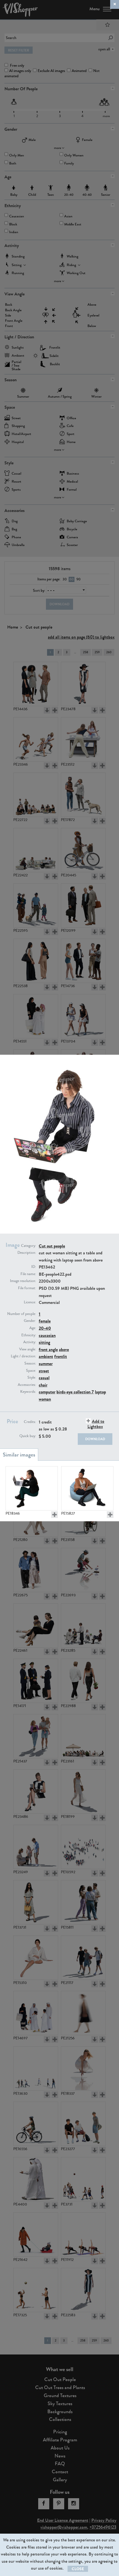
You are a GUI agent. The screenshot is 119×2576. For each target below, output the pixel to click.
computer (47, 1392)
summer (46, 1364)
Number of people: (22, 1314)
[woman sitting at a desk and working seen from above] (32, 1488)
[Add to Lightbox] (55, 1515)
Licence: (30, 1302)
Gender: (30, 1321)
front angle (48, 1349)
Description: (27, 1253)
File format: (27, 1288)
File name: (28, 1274)
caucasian (47, 1335)
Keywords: (28, 1392)
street (44, 1371)
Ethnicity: (29, 1335)
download (95, 1439)
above (64, 1349)
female (45, 1321)
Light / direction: (23, 1356)
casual (44, 1378)
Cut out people (52, 1246)
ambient (46, 1356)
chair (43, 1385)
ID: (34, 1267)
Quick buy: (28, 1436)
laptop (100, 1392)
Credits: (30, 1422)
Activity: (30, 1342)
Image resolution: (23, 1281)
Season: (30, 1363)
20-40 (45, 1328)
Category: (29, 1246)
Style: (32, 1378)
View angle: (28, 1349)
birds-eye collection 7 (75, 1392)
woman (45, 1399)
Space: (31, 1371)
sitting (44, 1342)
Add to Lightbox (96, 1424)
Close (78, 2569)
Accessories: (27, 1385)
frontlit (61, 1356)
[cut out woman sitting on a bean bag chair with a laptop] (87, 1488)
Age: (33, 1328)
